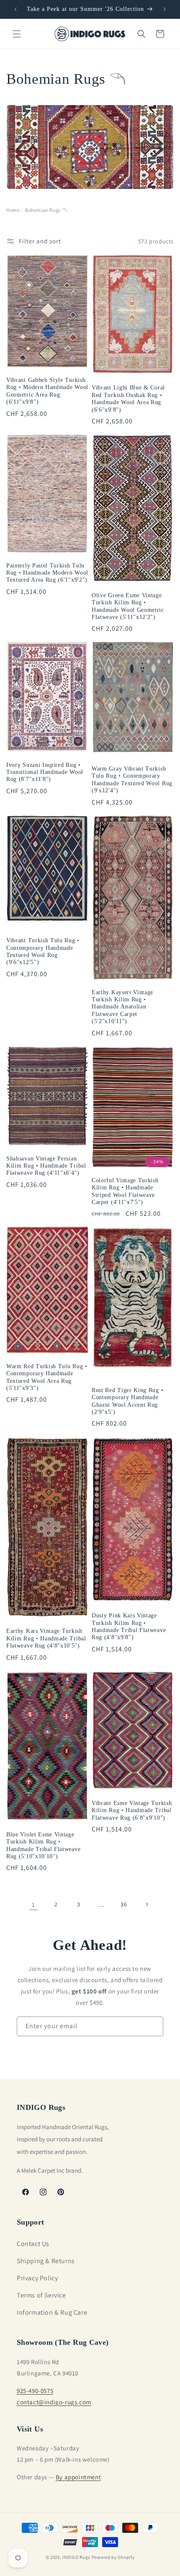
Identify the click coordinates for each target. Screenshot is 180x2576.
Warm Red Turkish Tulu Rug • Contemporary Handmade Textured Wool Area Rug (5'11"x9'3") (47, 1377)
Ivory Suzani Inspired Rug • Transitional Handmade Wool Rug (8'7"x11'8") (45, 772)
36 (124, 1904)
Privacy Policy (37, 2278)
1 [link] (33, 1904)
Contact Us (33, 2244)
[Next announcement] (165, 9)
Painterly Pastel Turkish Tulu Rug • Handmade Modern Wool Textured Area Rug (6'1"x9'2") (47, 573)
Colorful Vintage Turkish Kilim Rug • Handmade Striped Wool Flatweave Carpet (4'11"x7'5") (125, 1191)
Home (13, 210)
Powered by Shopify (113, 2557)
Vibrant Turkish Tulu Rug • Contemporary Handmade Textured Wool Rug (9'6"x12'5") (43, 951)
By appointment (78, 2477)
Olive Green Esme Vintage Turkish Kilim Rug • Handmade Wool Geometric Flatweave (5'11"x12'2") (128, 606)
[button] (17, 34)
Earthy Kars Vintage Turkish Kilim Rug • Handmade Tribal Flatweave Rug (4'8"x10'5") (46, 1638)
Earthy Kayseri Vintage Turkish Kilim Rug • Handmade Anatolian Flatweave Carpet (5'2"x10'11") (122, 1007)
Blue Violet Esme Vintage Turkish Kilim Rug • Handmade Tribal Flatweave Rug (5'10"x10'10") (43, 1845)
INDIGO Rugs (76, 2557)
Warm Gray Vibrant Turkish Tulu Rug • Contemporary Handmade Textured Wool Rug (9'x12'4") (132, 780)
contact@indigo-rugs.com (54, 2402)
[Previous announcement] (15, 9)
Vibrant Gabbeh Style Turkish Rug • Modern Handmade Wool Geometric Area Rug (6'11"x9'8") (47, 391)
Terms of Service (41, 2295)
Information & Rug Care (52, 2312)
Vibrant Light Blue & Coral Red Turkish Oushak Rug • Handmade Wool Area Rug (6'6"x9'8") (128, 398)
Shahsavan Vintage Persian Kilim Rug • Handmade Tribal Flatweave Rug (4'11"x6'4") (46, 1166)
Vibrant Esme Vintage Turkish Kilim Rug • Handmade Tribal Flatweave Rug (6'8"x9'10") (132, 1810)
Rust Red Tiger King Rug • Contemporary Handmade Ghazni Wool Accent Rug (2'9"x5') (127, 1401)
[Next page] (147, 1904)
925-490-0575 (35, 2391)
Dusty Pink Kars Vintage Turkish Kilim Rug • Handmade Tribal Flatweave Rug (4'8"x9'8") (129, 1626)
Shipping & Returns (46, 2261)
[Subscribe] (154, 2026)
